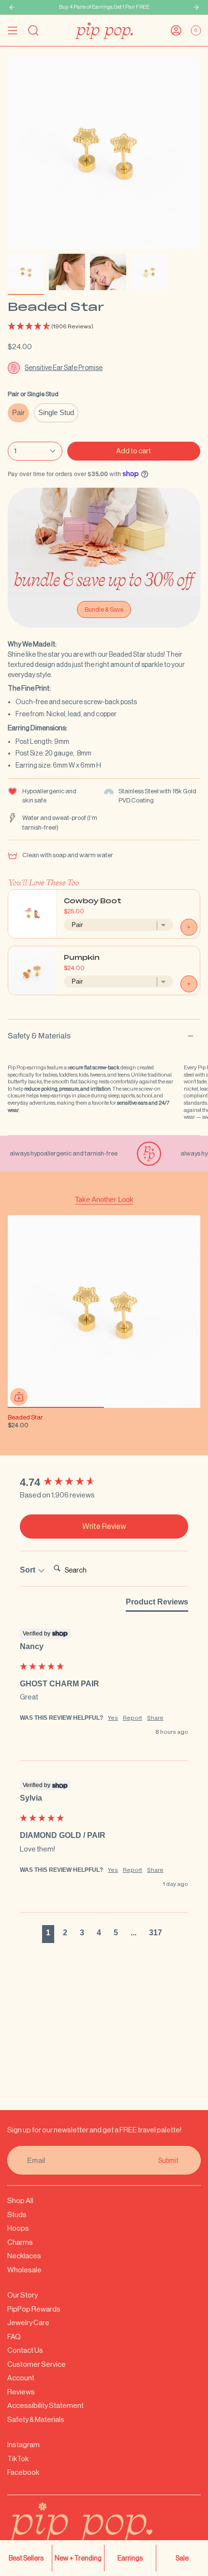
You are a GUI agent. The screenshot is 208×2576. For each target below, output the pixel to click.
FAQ (14, 2337)
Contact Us (25, 2350)
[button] (104, 327)
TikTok (18, 2459)
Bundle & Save (104, 609)
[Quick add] (19, 1397)
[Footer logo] (104, 2530)
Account (21, 2378)
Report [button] (133, 1718)
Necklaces (24, 2256)
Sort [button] (29, 1570)
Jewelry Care (28, 2322)
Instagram (23, 2445)
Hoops (18, 2228)
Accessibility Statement (45, 2405)
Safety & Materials (39, 1036)
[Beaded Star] (104, 1311)
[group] (104, 1483)
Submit (168, 2160)
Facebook (23, 2472)
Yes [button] (113, 1718)
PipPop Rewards (34, 2309)
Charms (20, 2242)
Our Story (22, 2295)
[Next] (196, 7)
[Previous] (12, 7)
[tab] (157, 1604)
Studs (17, 2214)
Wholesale (24, 2270)
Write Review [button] (104, 1526)
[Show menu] (13, 31)
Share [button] (155, 1718)
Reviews (21, 2392)
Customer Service (37, 2364)
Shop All (20, 2200)
